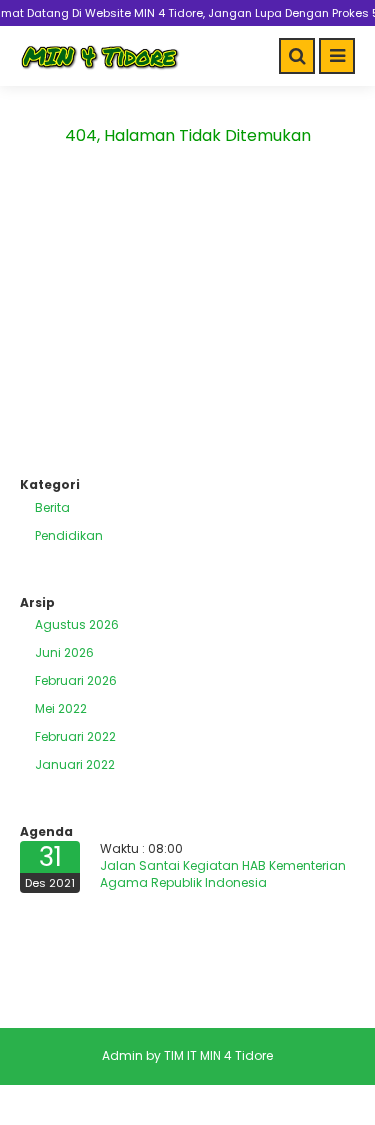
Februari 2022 (75, 736)
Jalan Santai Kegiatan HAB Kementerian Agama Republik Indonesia (223, 874)
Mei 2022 (61, 708)
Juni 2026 (64, 652)
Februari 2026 (76, 680)
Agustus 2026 (77, 624)
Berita (52, 507)
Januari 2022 (75, 764)
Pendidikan (69, 535)
